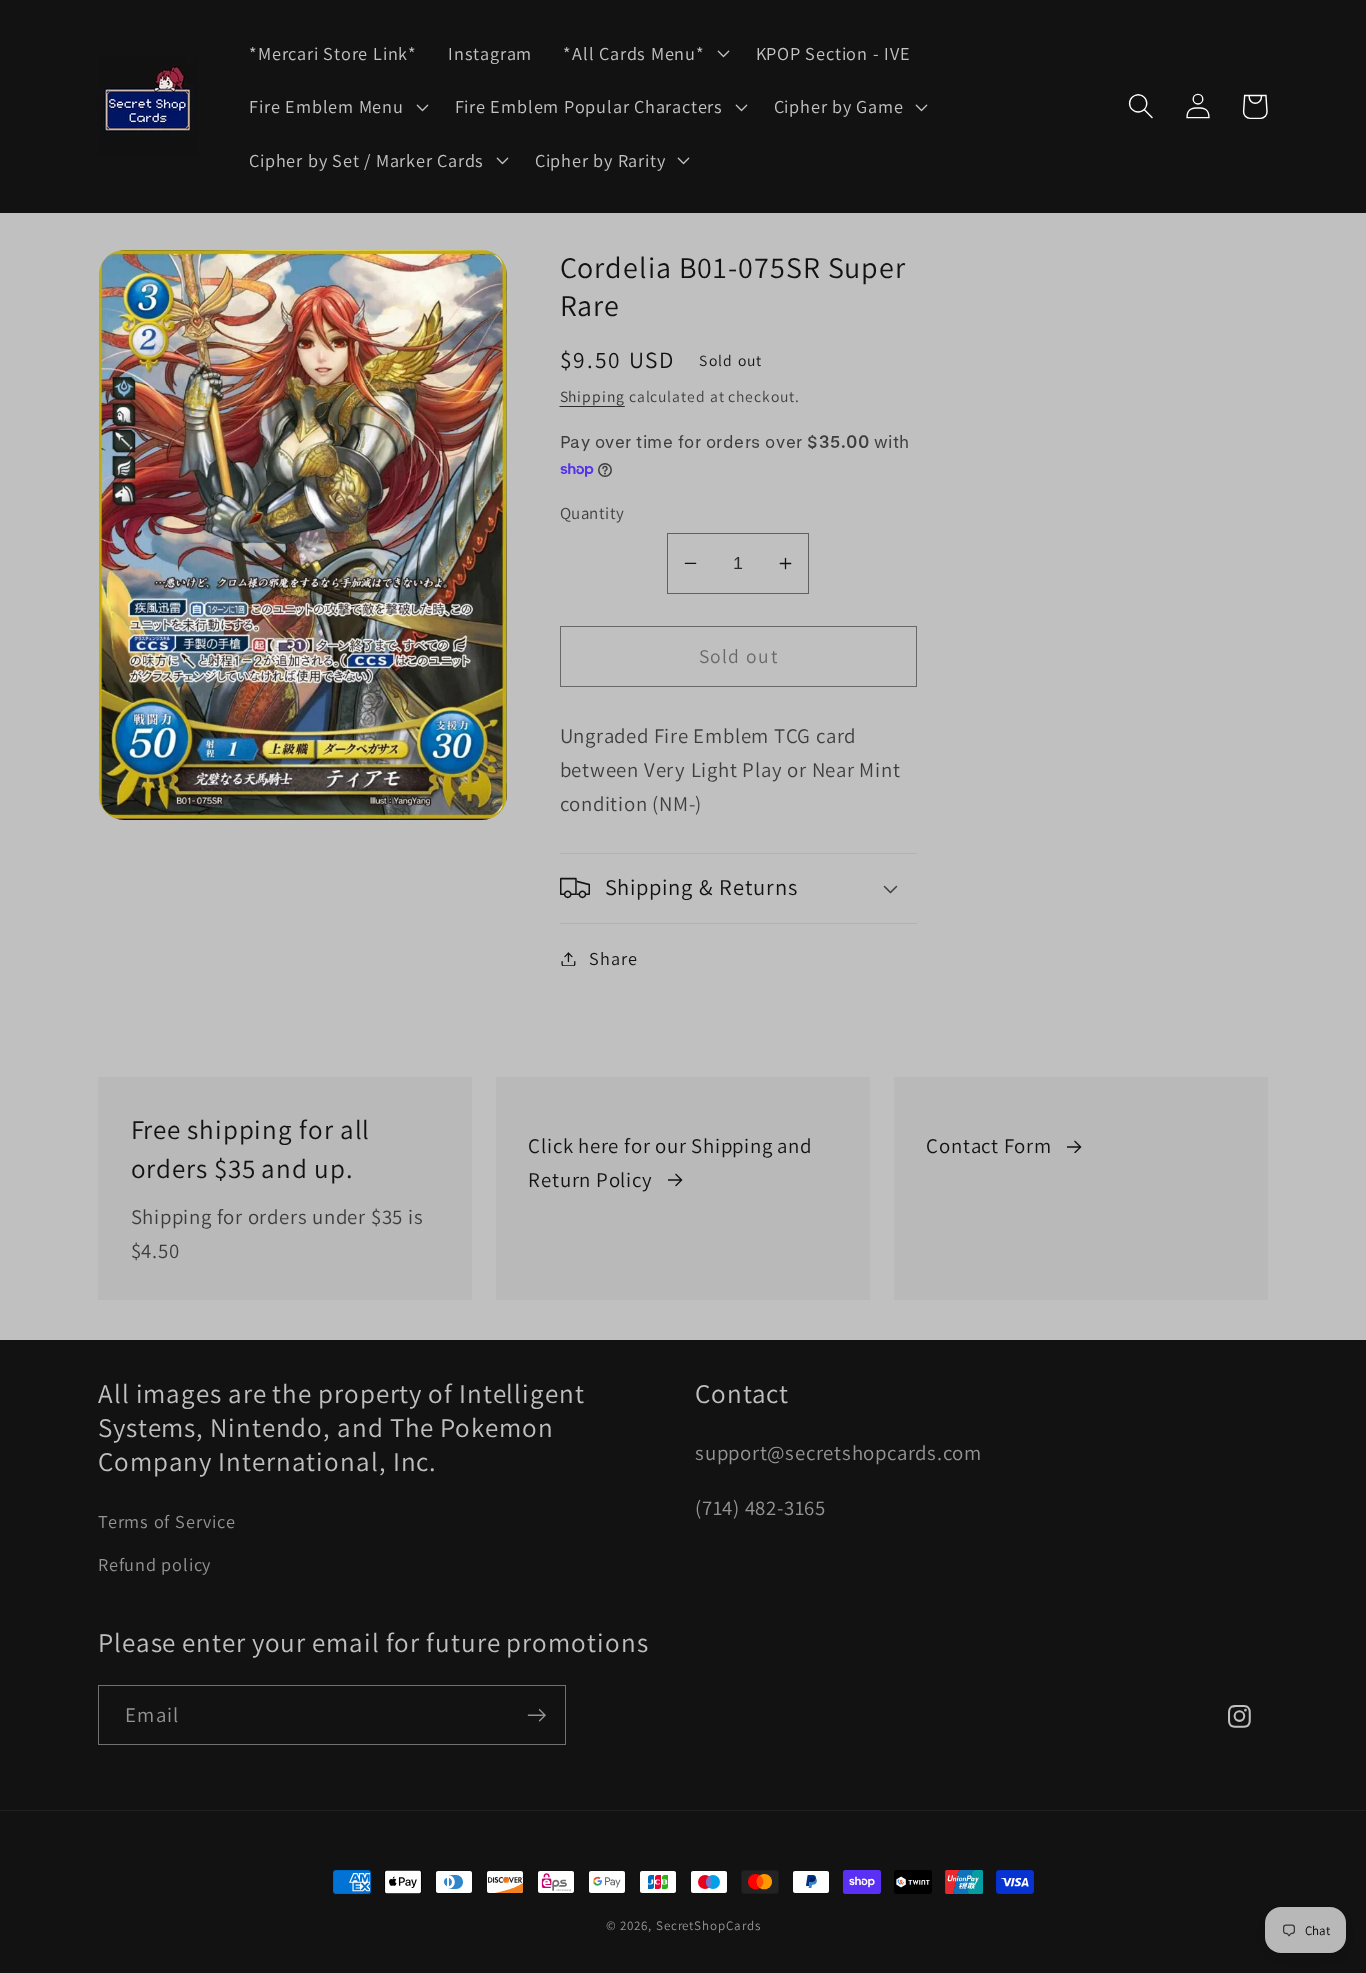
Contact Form (988, 1145)
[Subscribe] (536, 1715)
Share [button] (613, 958)
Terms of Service (166, 1521)
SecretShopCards (708, 1925)
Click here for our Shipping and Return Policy (669, 1162)
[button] (644, 53)
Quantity (592, 513)
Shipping (592, 396)
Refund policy (154, 1564)
